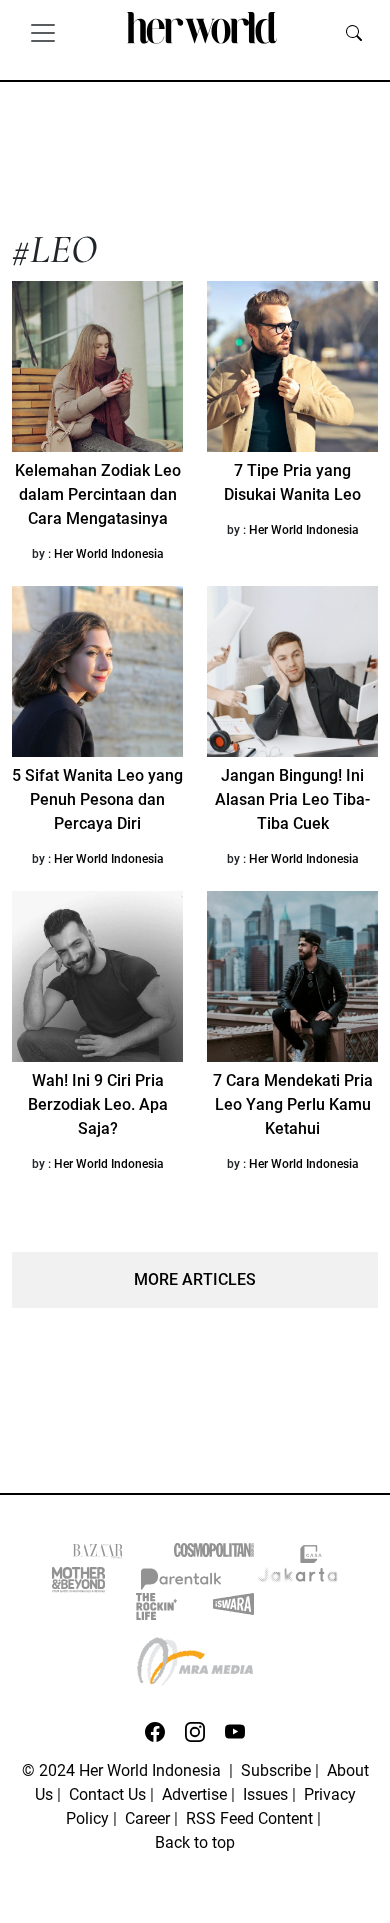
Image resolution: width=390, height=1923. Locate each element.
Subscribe (276, 1770)
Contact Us (107, 1794)
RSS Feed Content (249, 1818)
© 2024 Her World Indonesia (123, 1770)
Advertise (194, 1794)
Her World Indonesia (109, 554)
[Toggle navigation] (43, 32)
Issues (265, 1794)
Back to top (195, 1842)
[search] (354, 32)
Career (147, 1818)
